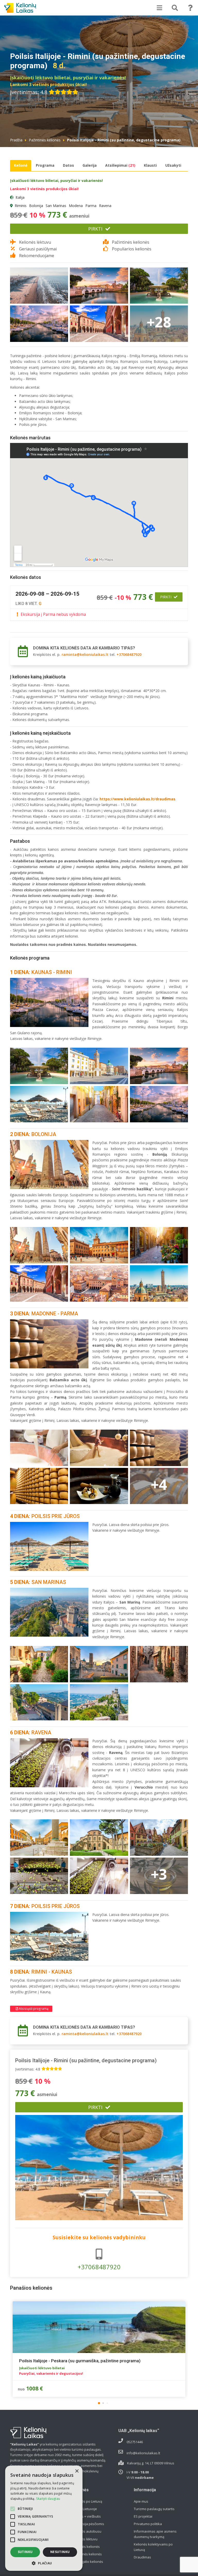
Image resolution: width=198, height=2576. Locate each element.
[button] (99, 2403)
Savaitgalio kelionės (88, 2562)
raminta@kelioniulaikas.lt (85, 654)
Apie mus (141, 2501)
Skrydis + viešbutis (86, 2516)
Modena (76, 206)
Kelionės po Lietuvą (87, 2501)
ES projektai (143, 2516)
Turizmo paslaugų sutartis (154, 2509)
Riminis (21, 206)
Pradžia (16, 140)
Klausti (150, 165)
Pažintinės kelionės (45, 140)
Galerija (90, 165)
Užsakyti (173, 165)
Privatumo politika (148, 2524)
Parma (91, 206)
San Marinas (56, 206)
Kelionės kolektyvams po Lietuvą (153, 2547)
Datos (68, 165)
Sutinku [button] (25, 2552)
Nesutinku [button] (60, 2552)
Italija (20, 197)
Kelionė (21, 165)
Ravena (105, 206)
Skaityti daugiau (48, 2499)
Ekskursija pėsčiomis (88, 2524)
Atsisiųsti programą (33, 2009)
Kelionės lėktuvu (85, 2539)
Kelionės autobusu (87, 2531)
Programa (45, 165)
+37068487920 (129, 654)
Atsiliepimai (120, 165)
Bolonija (36, 206)
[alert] (44, 2518)
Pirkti (95, 229)
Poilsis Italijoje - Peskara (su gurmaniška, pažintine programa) (80, 2361)
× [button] (77, 2471)
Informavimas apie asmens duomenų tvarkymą (155, 2534)
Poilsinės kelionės (86, 2547)
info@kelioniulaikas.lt (143, 2453)
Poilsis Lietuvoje (84, 2509)
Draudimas (142, 2557)
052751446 (135, 2442)
